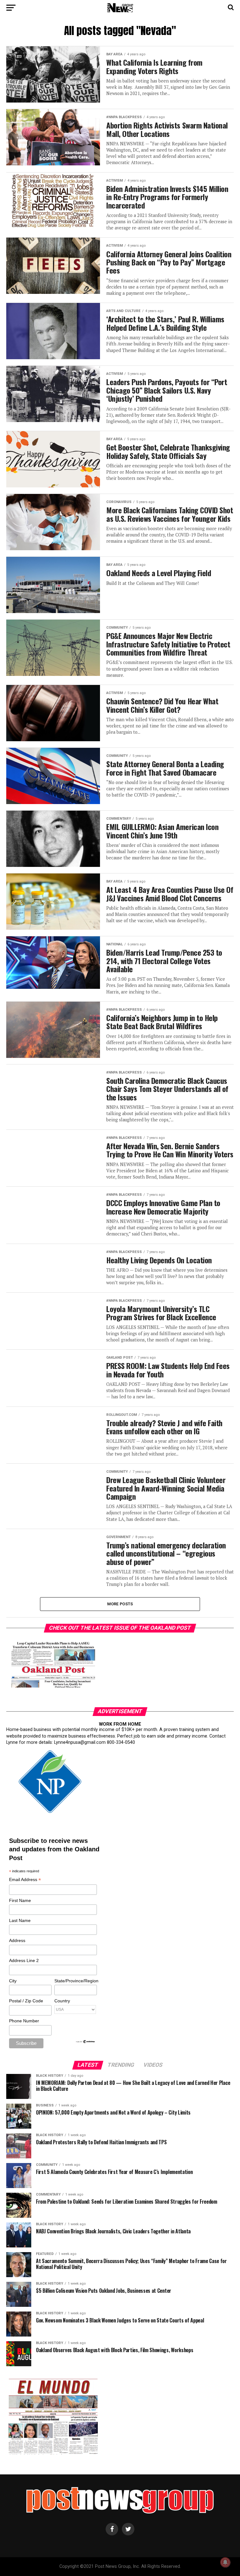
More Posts (120, 1604)
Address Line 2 (24, 1960)
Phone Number (24, 2021)
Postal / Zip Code (26, 2001)
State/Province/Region (75, 1981)
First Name (20, 1900)
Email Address (25, 1880)
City (13, 1981)
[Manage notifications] (225, 2562)
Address (17, 1940)
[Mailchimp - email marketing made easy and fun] (86, 2042)
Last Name (20, 1920)
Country (62, 2001)
